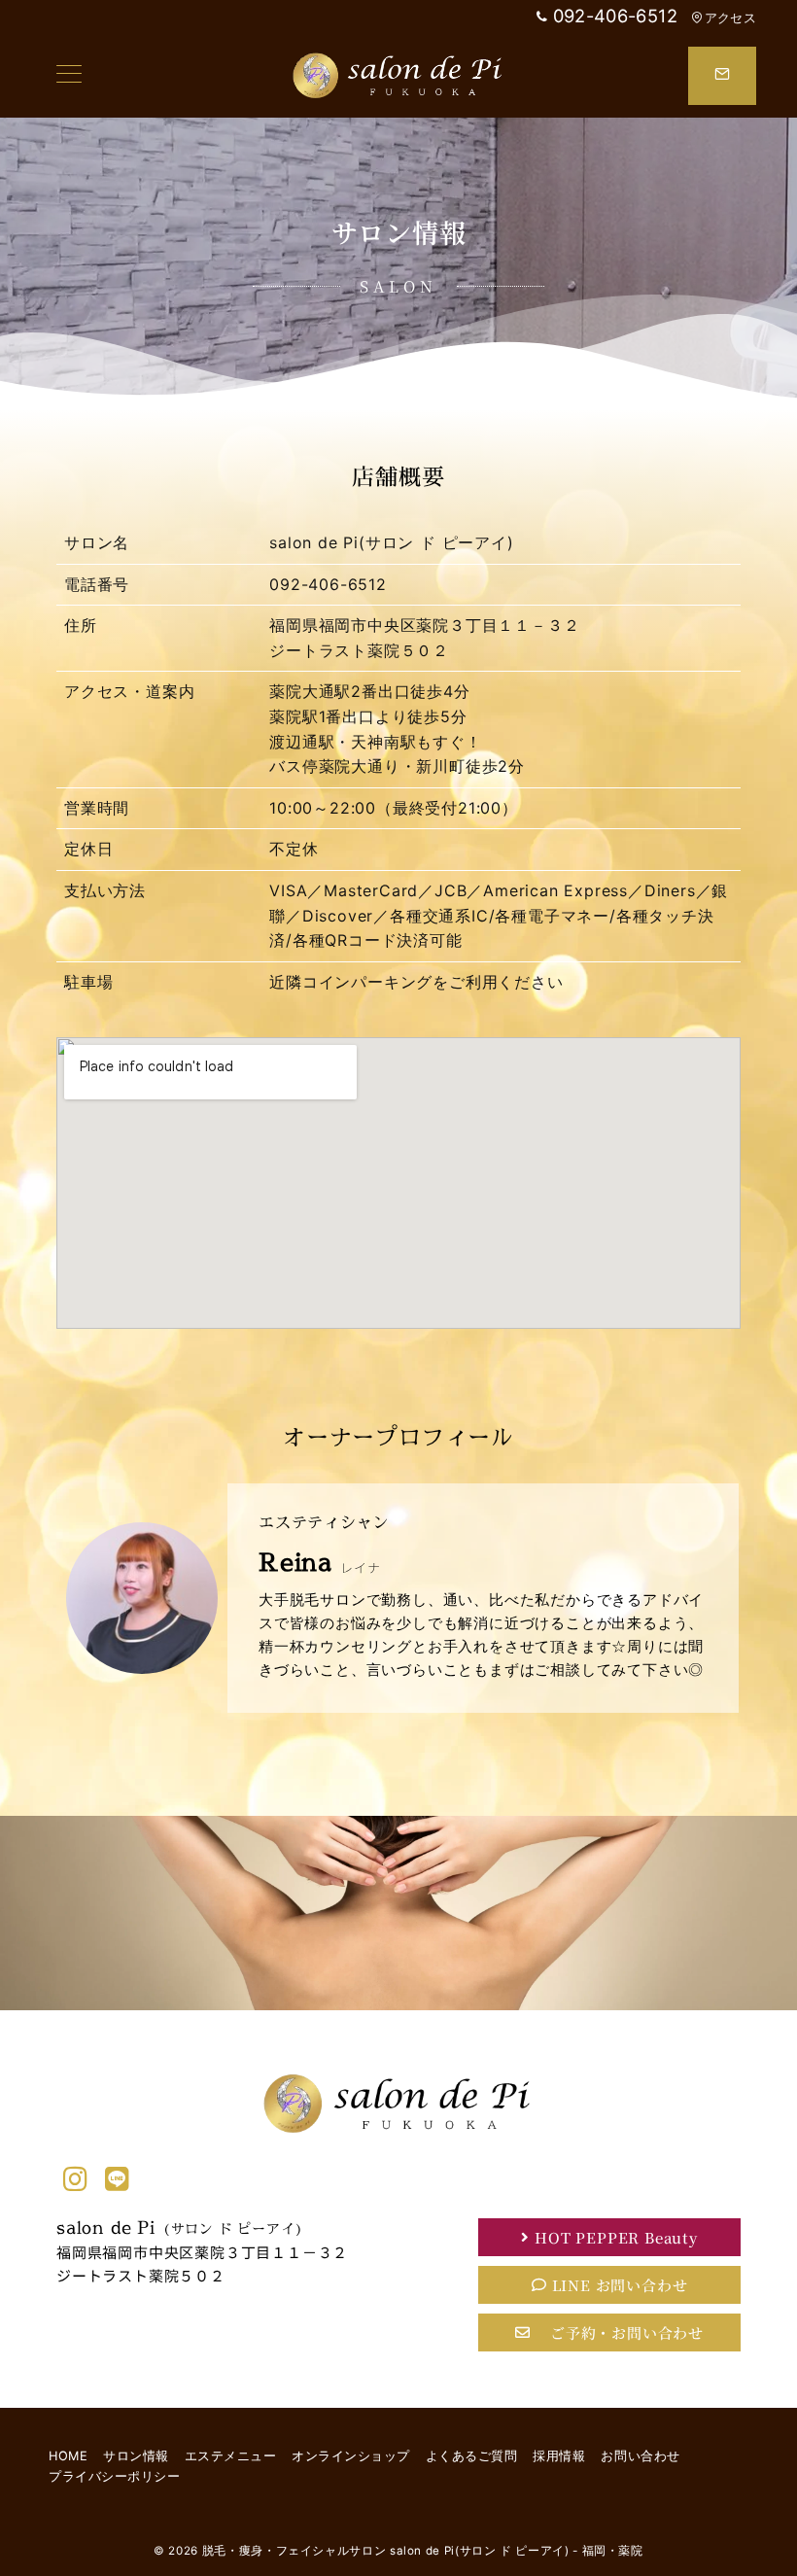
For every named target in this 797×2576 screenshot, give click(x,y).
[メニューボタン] (69, 75)
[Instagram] (75, 2180)
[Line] (117, 2180)
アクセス (730, 18)
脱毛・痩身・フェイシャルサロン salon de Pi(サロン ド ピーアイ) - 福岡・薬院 (423, 2551)
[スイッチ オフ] (722, 76)
